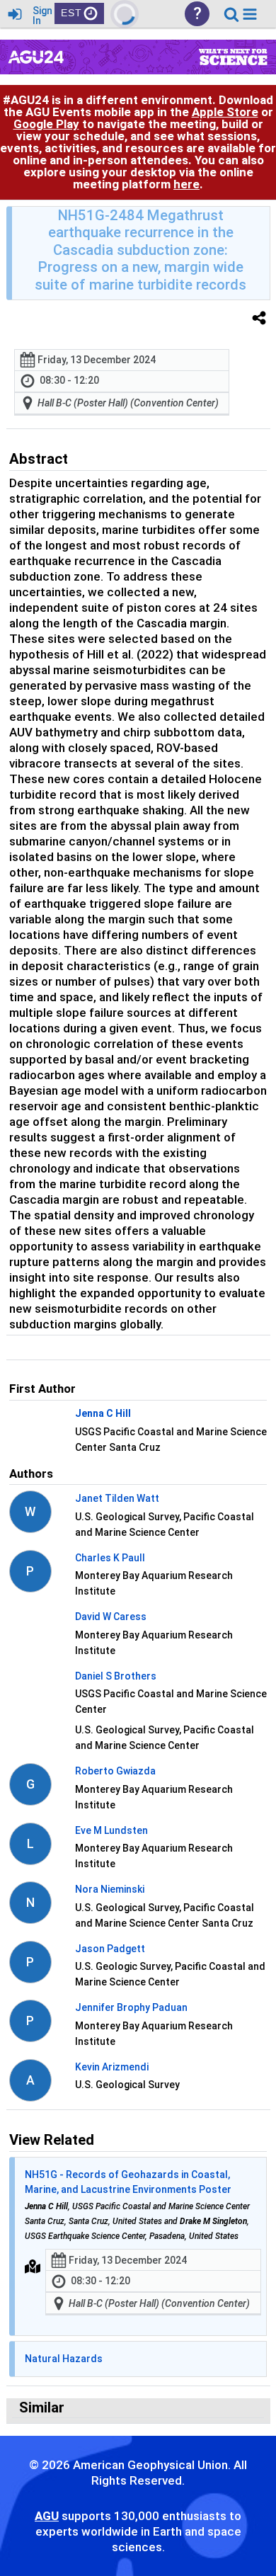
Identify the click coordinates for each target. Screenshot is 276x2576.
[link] (231, 14)
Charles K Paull (110, 1558)
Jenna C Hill (103, 1413)
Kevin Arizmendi (112, 2067)
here (186, 184)
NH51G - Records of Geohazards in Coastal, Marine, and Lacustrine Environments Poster (128, 2182)
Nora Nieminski (110, 1889)
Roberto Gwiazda (115, 1771)
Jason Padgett (110, 1949)
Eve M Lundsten (111, 1830)
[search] (231, 13)
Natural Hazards (64, 2359)
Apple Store (225, 112)
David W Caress (111, 1617)
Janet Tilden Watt (117, 1498)
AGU (47, 2516)
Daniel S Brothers (116, 1676)
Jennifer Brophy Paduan (131, 2007)
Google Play (46, 124)
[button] (250, 14)
